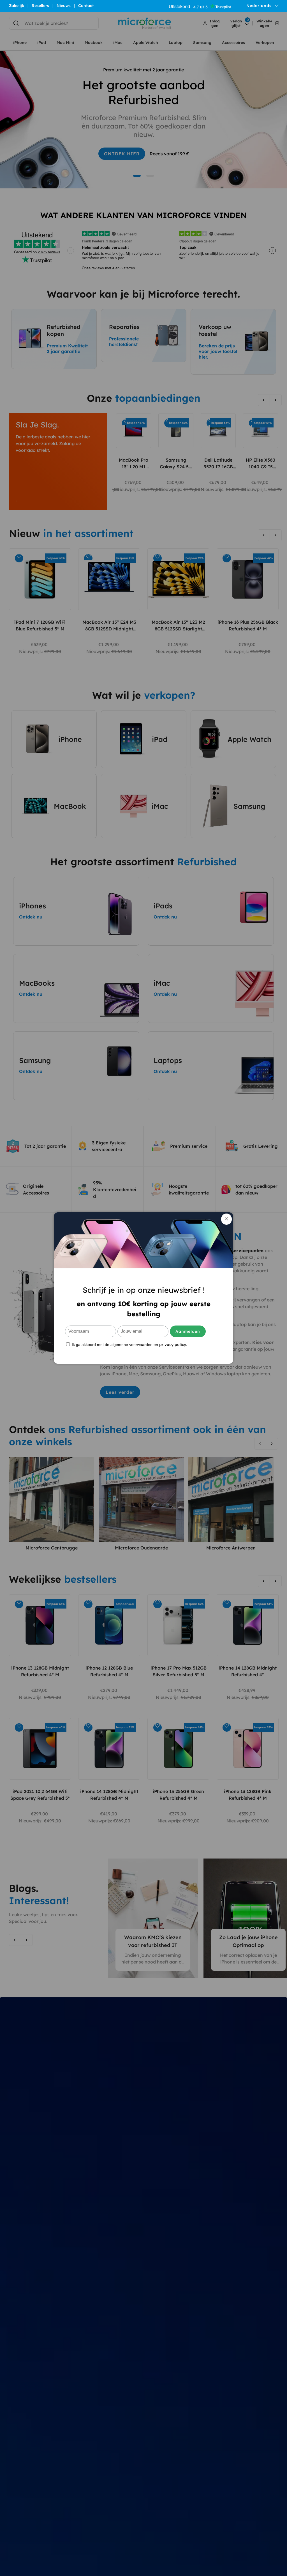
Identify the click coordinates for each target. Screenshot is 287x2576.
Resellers (40, 6)
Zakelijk (17, 6)
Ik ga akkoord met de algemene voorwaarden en (129, 1344)
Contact (86, 6)
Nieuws (64, 6)
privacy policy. (173, 1345)
